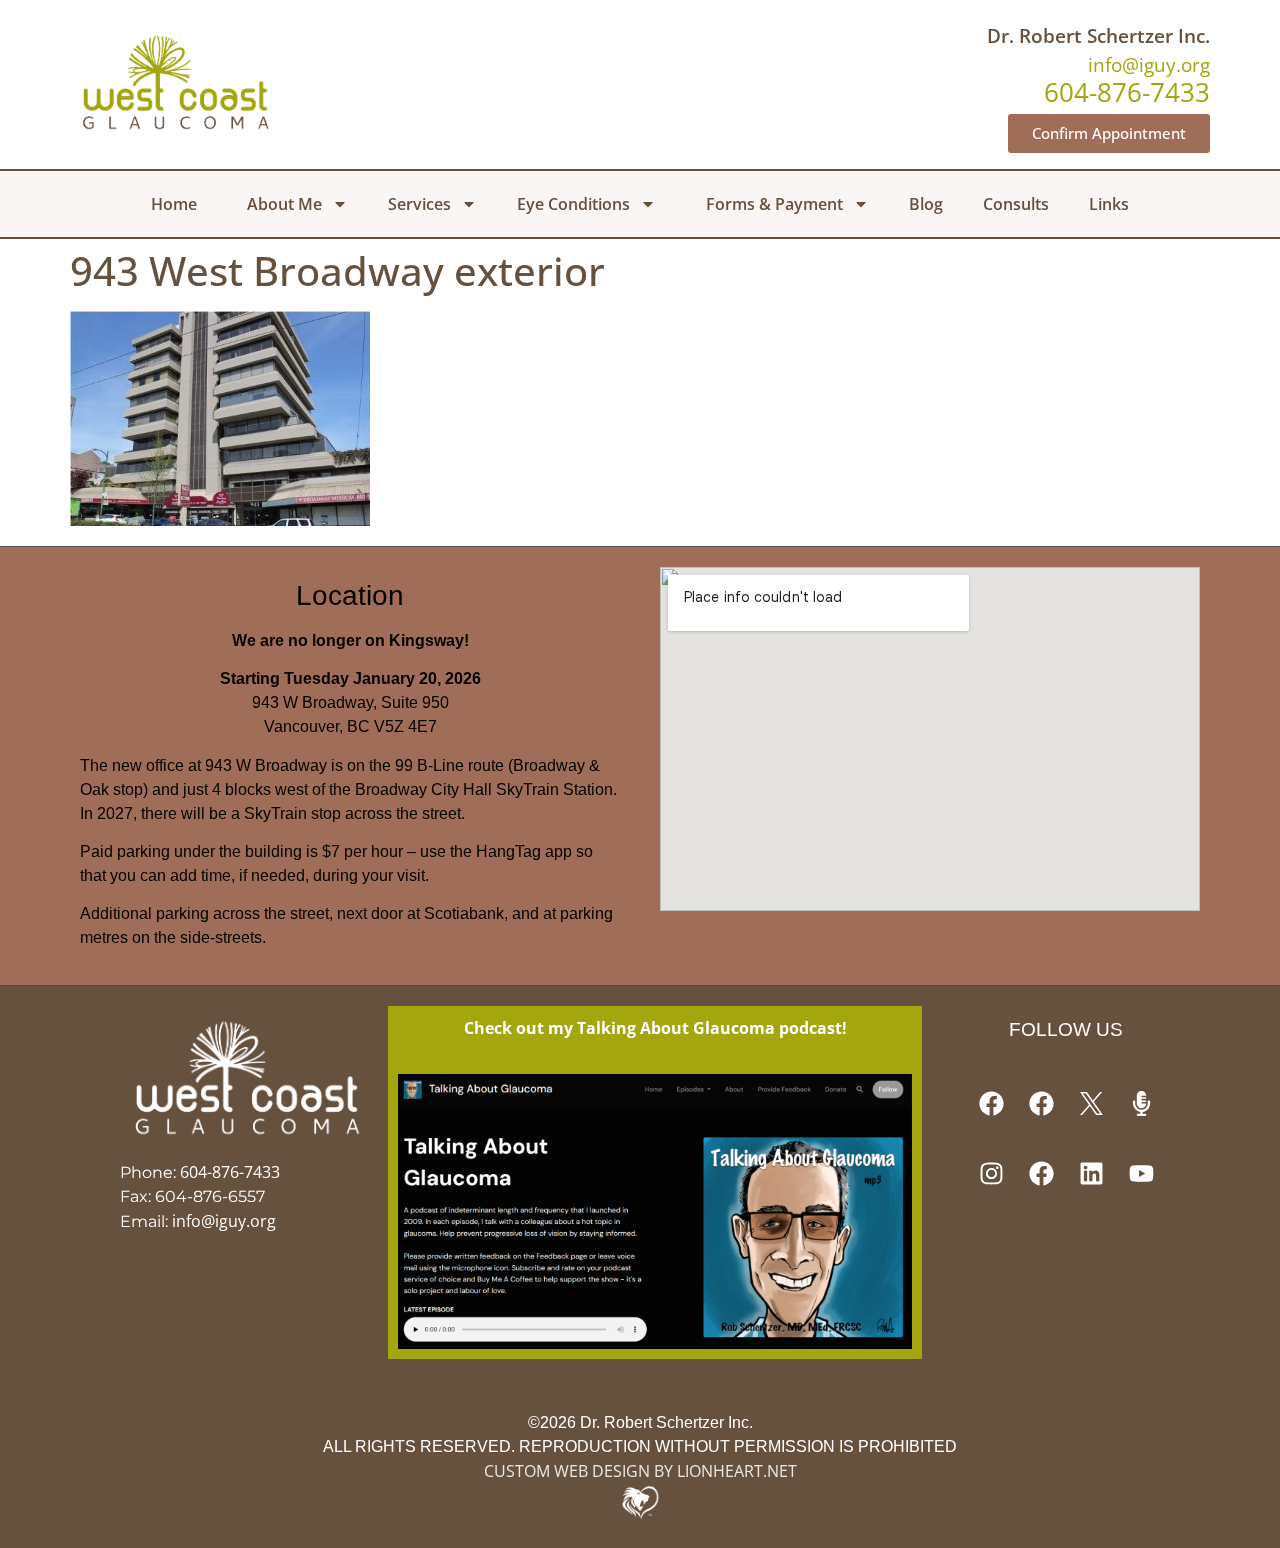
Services (419, 204)
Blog (926, 204)
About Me (284, 204)
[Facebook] (991, 1104)
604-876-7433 (230, 1172)
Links (1109, 204)
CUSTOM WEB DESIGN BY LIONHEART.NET (640, 1471)
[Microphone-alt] (1141, 1104)
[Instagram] (991, 1174)
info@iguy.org (1149, 64)
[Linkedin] (1091, 1174)
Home (174, 204)
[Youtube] (1141, 1174)
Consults (1016, 204)
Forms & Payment (774, 204)
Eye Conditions (573, 204)
